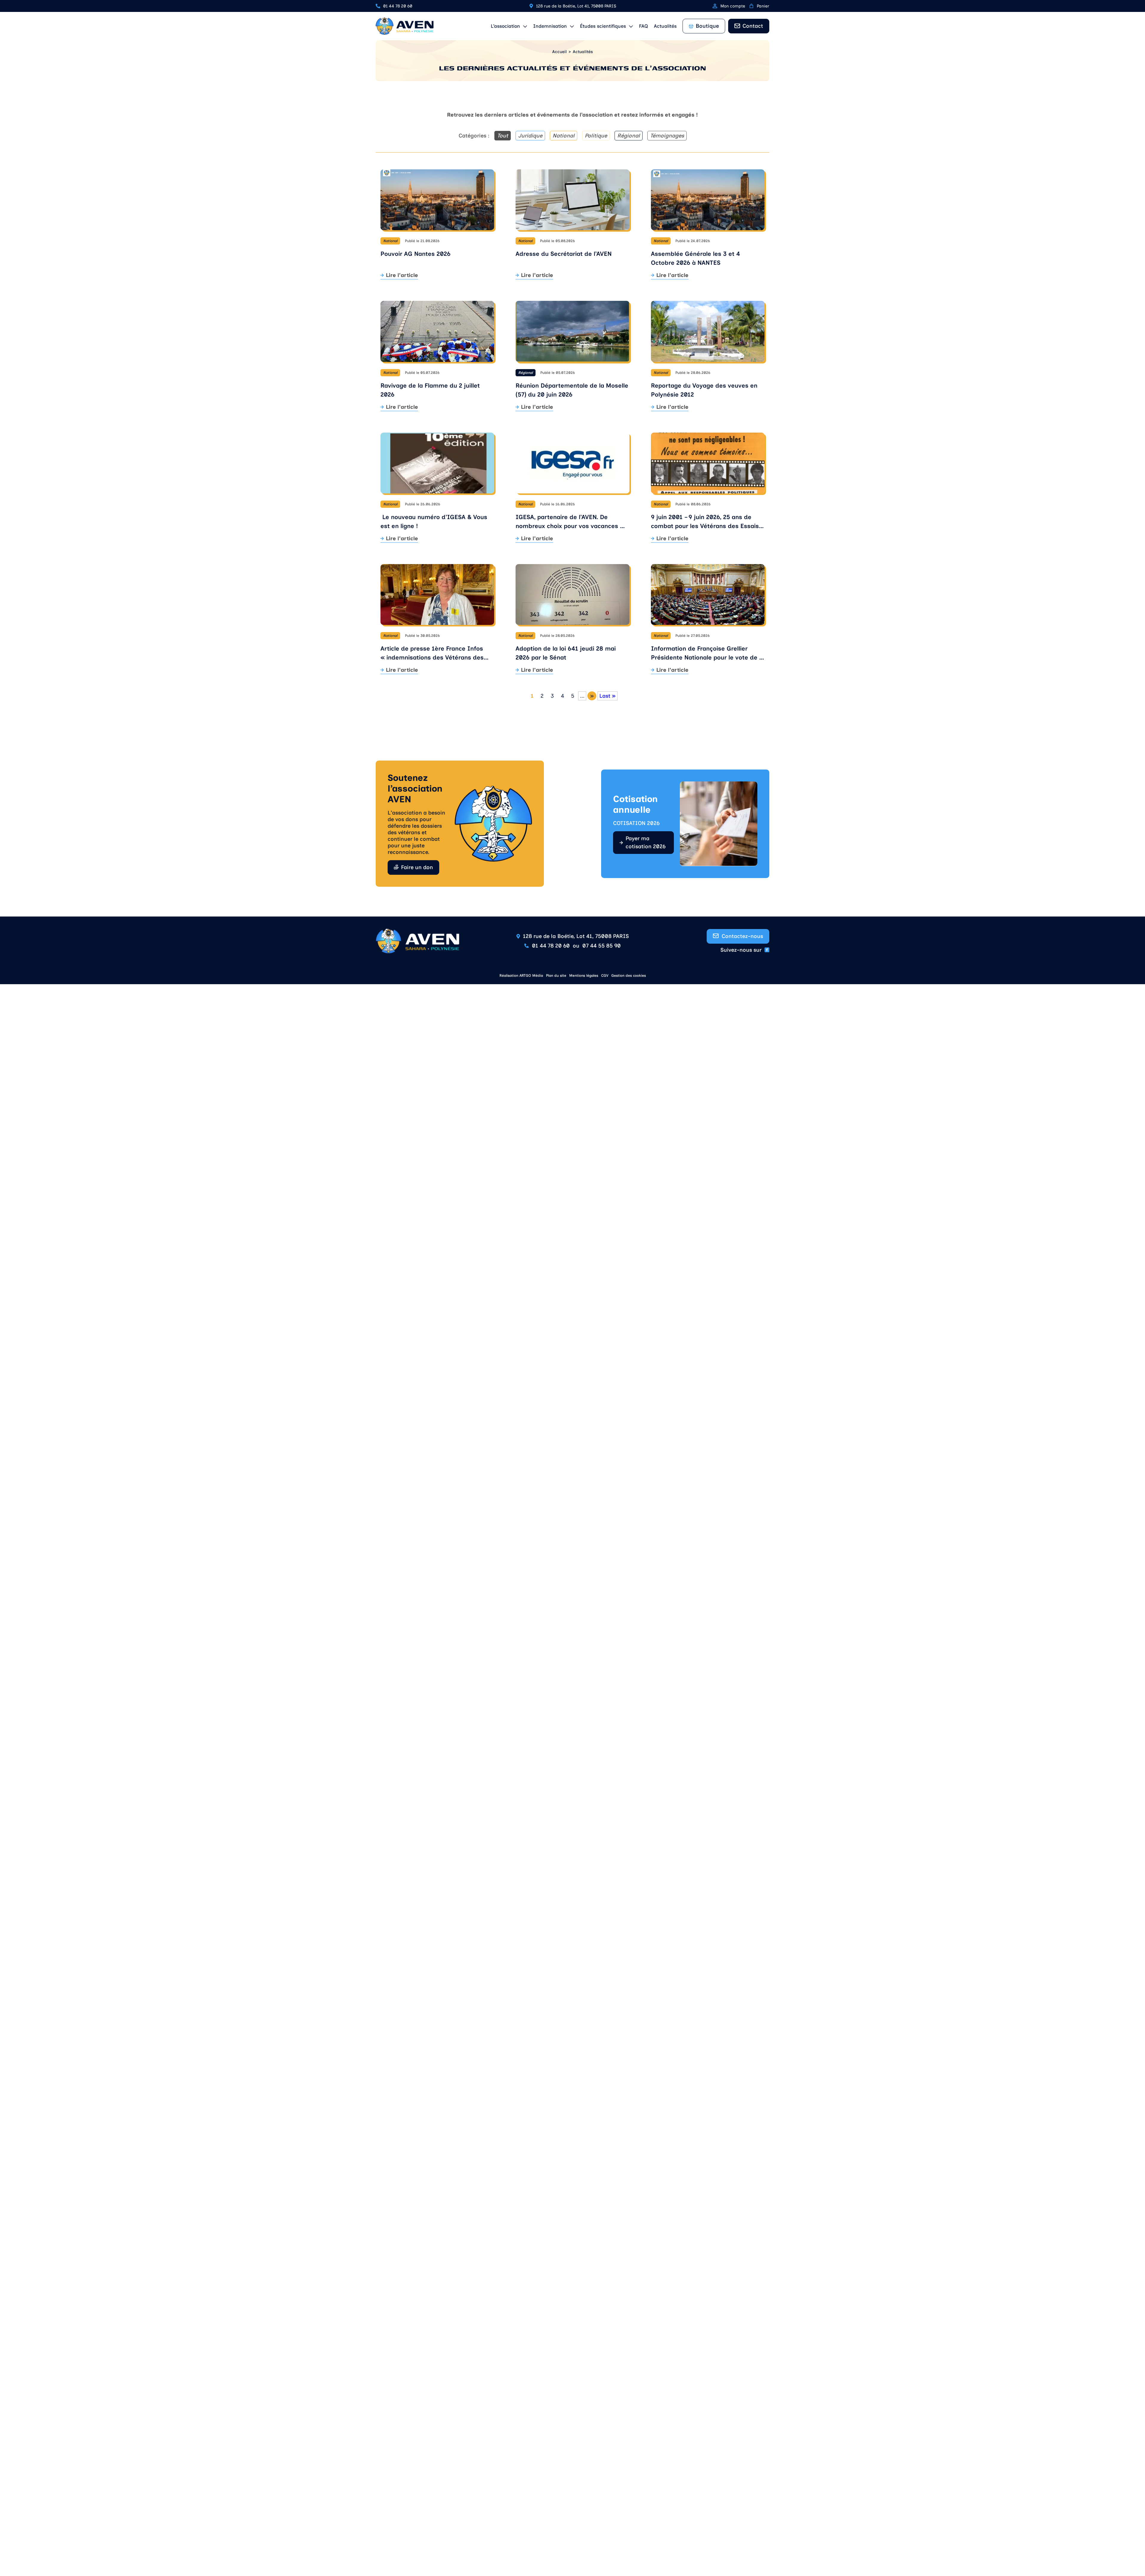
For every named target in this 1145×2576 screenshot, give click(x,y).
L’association (505, 26)
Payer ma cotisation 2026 (646, 842)
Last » (608, 696)
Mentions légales (584, 976)
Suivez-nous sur (741, 950)
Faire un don (417, 867)
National (564, 136)
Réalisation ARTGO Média (521, 976)
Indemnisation (550, 26)
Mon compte (733, 6)
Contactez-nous (742, 936)
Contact (753, 26)
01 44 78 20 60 (398, 6)
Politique (596, 136)
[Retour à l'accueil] (405, 26)
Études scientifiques (603, 26)
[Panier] (751, 6)
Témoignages (667, 136)
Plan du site (556, 976)
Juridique (530, 136)
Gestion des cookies (629, 976)
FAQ (643, 26)
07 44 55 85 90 (602, 946)
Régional (629, 136)
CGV (605, 976)
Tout (503, 136)
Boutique (707, 26)
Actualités (665, 26)
